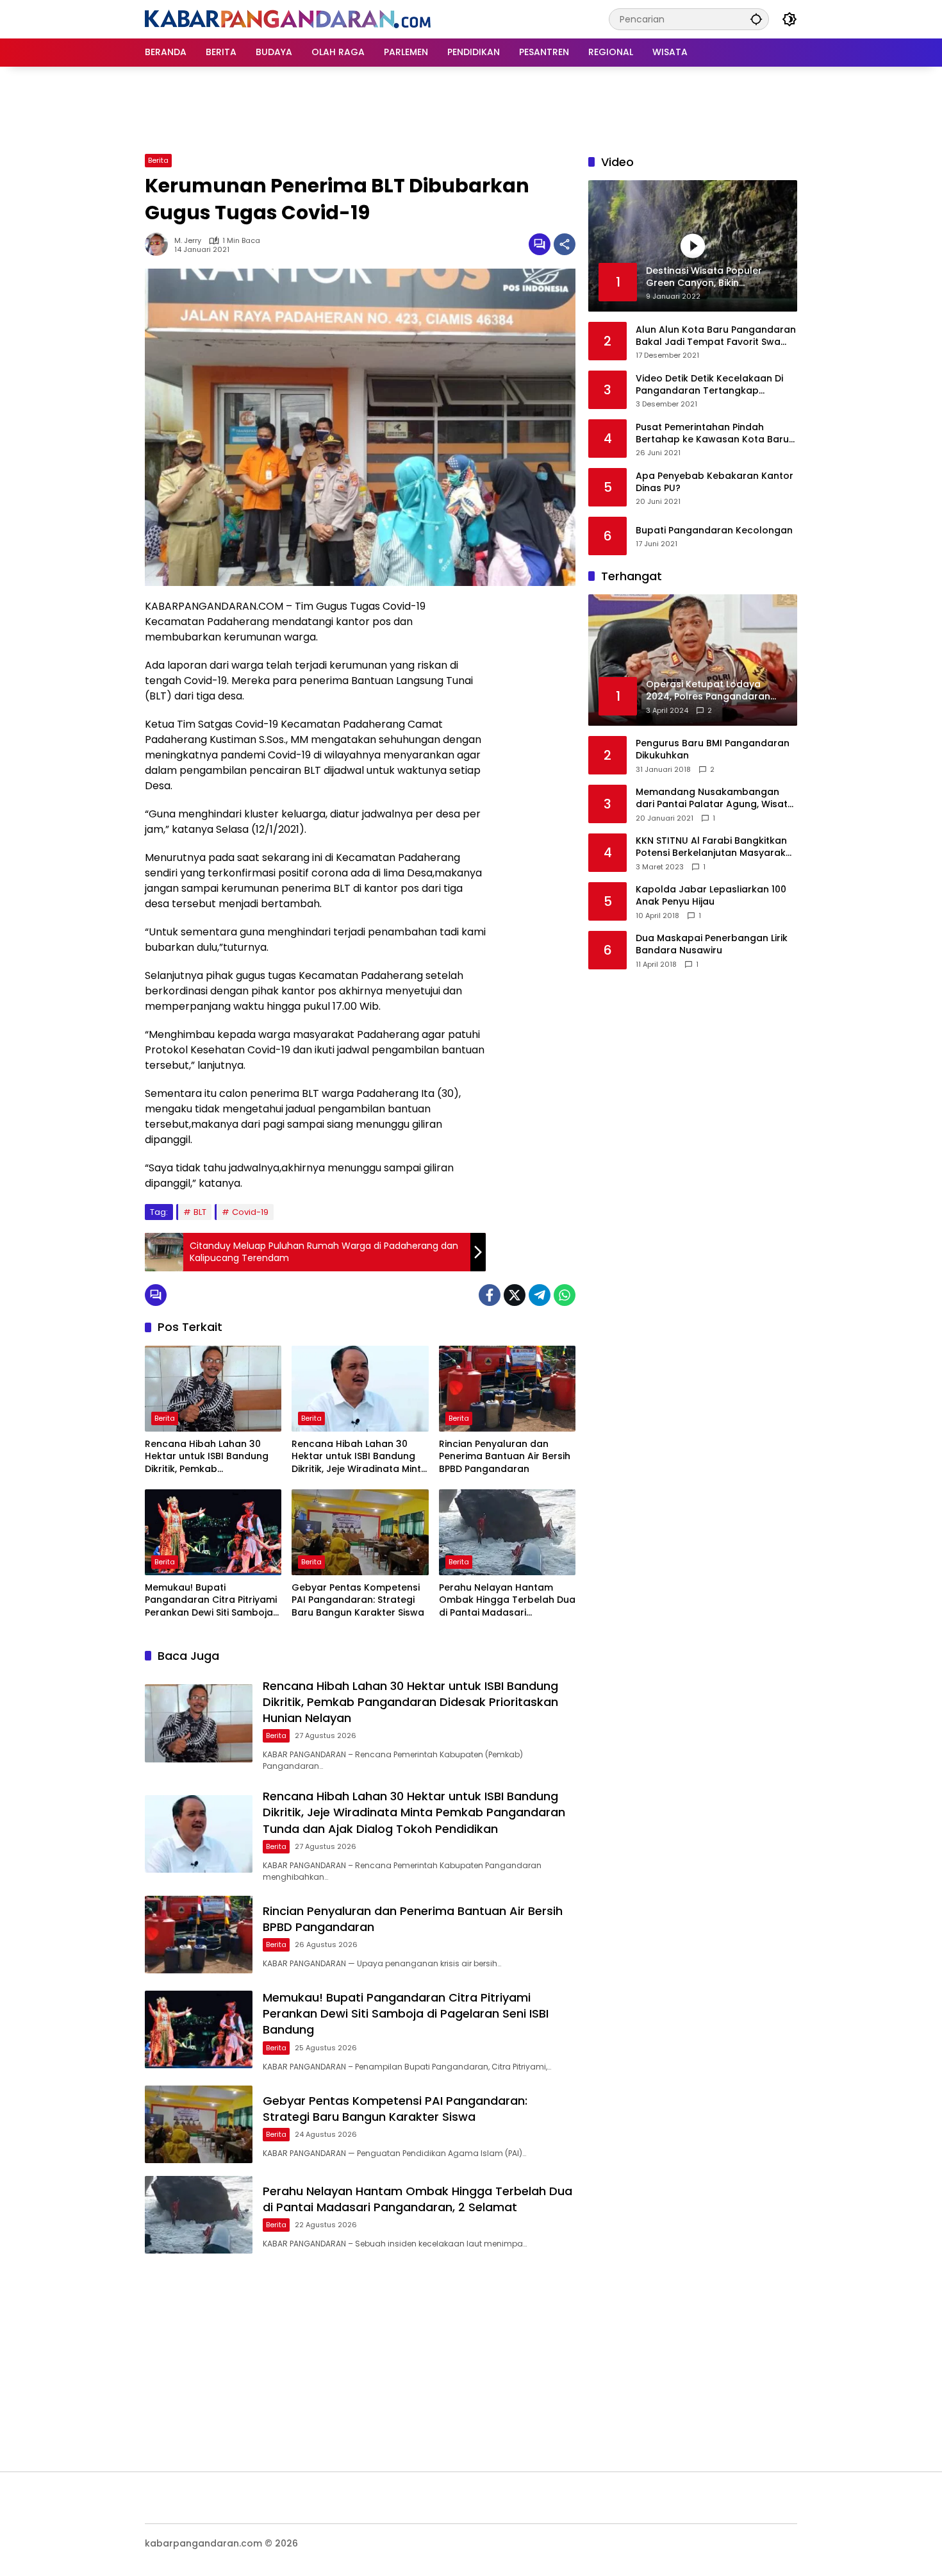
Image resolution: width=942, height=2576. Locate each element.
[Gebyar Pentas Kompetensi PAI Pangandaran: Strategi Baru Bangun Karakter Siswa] (360, 1532)
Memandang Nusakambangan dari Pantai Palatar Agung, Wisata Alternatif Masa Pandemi (715, 799)
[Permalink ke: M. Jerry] (160, 244)
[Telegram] (540, 1295)
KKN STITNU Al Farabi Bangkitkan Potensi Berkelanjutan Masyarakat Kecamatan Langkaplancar (716, 847)
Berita (158, 160)
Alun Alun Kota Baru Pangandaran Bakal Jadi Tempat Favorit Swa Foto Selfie (716, 336)
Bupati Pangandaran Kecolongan (714, 531)
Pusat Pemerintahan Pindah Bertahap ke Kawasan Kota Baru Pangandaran (712, 433)
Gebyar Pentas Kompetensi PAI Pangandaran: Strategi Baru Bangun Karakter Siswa (358, 1600)
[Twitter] (515, 1295)
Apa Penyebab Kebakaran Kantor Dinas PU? (715, 482)
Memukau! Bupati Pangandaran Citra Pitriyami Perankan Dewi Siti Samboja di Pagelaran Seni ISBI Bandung (211, 1601)
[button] (756, 19)
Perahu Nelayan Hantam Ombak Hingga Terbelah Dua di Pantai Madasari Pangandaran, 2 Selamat (507, 1601)
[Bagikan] (565, 244)
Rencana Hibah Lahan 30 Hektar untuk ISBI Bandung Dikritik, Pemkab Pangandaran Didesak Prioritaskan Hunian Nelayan (211, 1457)
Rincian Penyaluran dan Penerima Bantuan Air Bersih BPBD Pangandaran (505, 1457)
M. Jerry (188, 241)
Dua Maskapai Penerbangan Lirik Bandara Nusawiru (712, 945)
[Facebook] (490, 1295)
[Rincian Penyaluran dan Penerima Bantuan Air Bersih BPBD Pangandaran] (507, 1389)
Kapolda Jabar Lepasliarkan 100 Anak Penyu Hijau (711, 896)
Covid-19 (250, 1212)
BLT (200, 1212)
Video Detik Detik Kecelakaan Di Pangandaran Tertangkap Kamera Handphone (709, 384)
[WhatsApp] (565, 1295)
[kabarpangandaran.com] (288, 19)
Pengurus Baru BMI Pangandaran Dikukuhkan (713, 750)
